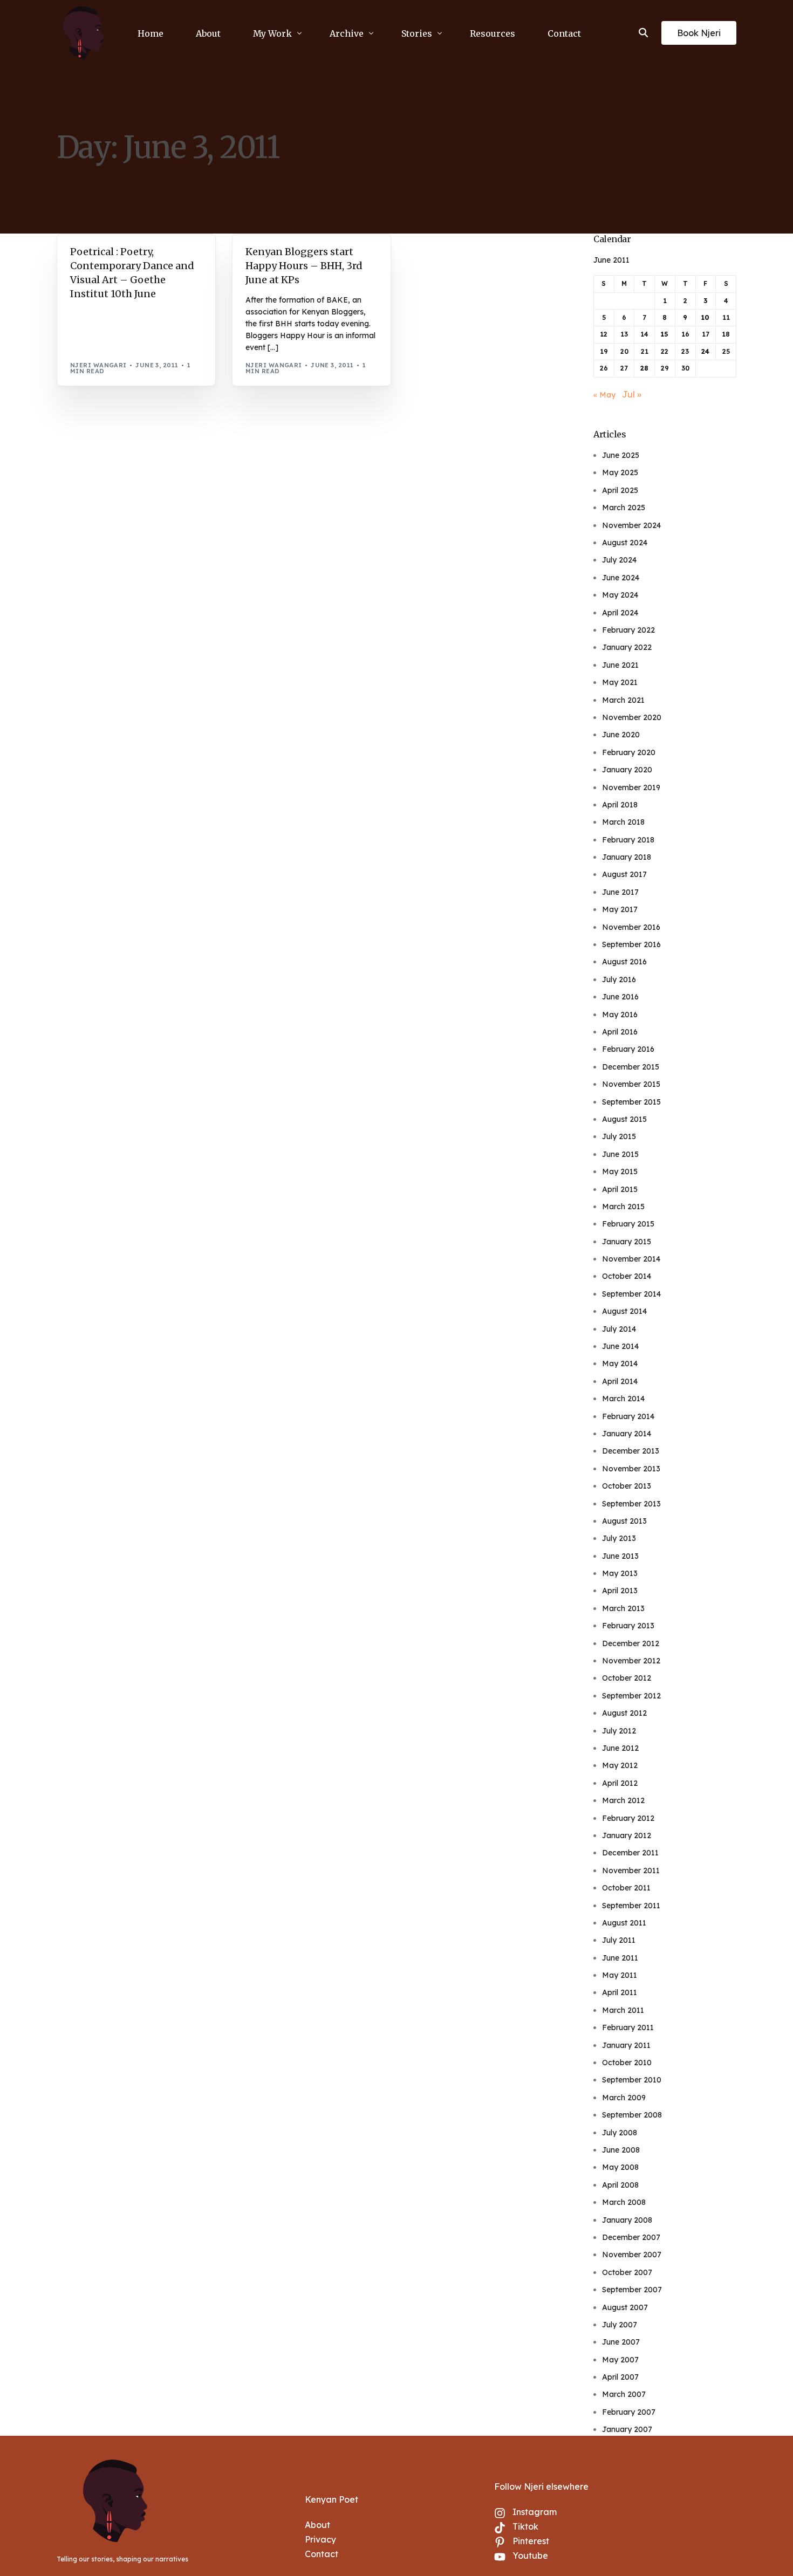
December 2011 (630, 1853)
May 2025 (620, 472)
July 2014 (619, 1329)
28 (644, 368)
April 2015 (620, 1189)
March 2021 (623, 700)
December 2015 (631, 1067)
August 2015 (624, 1119)
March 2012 (623, 1800)
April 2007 (620, 2377)
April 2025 (620, 490)
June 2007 (621, 2342)
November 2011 (631, 1871)
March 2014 (623, 1399)
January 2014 (627, 1434)
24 (705, 351)
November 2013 (631, 1469)
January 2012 (627, 1835)
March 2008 (624, 2202)
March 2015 (623, 1207)
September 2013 (631, 1504)
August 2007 (625, 2307)
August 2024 (625, 543)
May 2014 (620, 1364)
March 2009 (624, 2098)
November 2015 (631, 1084)
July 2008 (620, 2133)
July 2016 (619, 979)
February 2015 (628, 1224)
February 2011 (628, 2027)
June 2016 (620, 997)
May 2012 (620, 1765)
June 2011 (620, 1958)
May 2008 (620, 2167)
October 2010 (627, 2063)
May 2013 (620, 1573)
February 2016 (628, 1049)
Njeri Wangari (98, 365)
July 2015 (619, 1136)
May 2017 (620, 909)
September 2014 (631, 1294)
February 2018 (628, 840)
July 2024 (619, 560)
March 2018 (623, 822)
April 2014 (620, 1381)
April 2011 (620, 1992)
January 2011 (626, 2045)
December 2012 (631, 1643)
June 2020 (621, 735)
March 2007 (624, 2394)
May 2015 (620, 1171)
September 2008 (632, 2115)
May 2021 (620, 682)
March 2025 (624, 508)
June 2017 (620, 892)
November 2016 (631, 927)
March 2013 (623, 1608)
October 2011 (626, 1888)
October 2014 (627, 1276)
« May (604, 395)
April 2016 (620, 1032)
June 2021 (620, 665)
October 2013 (627, 1486)
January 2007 (627, 2429)
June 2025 (621, 455)
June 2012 (620, 1748)
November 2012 (631, 1661)
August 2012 (624, 1713)
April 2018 (620, 805)
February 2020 (629, 752)
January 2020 (627, 770)
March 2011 (623, 2010)
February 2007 (629, 2412)
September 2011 (631, 1906)
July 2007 (620, 2325)
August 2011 (624, 1923)
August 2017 (624, 874)
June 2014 (620, 1346)
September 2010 (632, 2080)
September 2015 (631, 1102)
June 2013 (620, 1556)
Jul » (632, 394)
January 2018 (627, 857)
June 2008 (621, 2150)
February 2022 (628, 630)
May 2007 (620, 2360)
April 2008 (620, 2185)
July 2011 (619, 1940)
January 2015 (627, 1242)
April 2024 (620, 613)
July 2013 (619, 1538)
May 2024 (620, 595)
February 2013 (628, 1626)
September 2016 (631, 944)
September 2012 (631, 1696)
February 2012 (628, 1818)
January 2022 (627, 647)
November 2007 (632, 2255)
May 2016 (620, 1015)
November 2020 (632, 717)
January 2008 (627, 2220)
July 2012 (619, 1731)
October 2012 (627, 1678)
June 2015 (620, 1154)
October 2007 (627, 2272)
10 (705, 317)
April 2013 (620, 1591)
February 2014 (628, 1416)
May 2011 (620, 1975)
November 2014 (631, 1259)
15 (665, 334)
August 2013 (624, 1521)
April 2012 (620, 1783)
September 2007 (632, 2290)
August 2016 (624, 962)
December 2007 (631, 2237)
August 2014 (624, 1311)
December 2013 (631, 1451)
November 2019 (631, 787)
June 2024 (621, 578)
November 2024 (631, 525)
